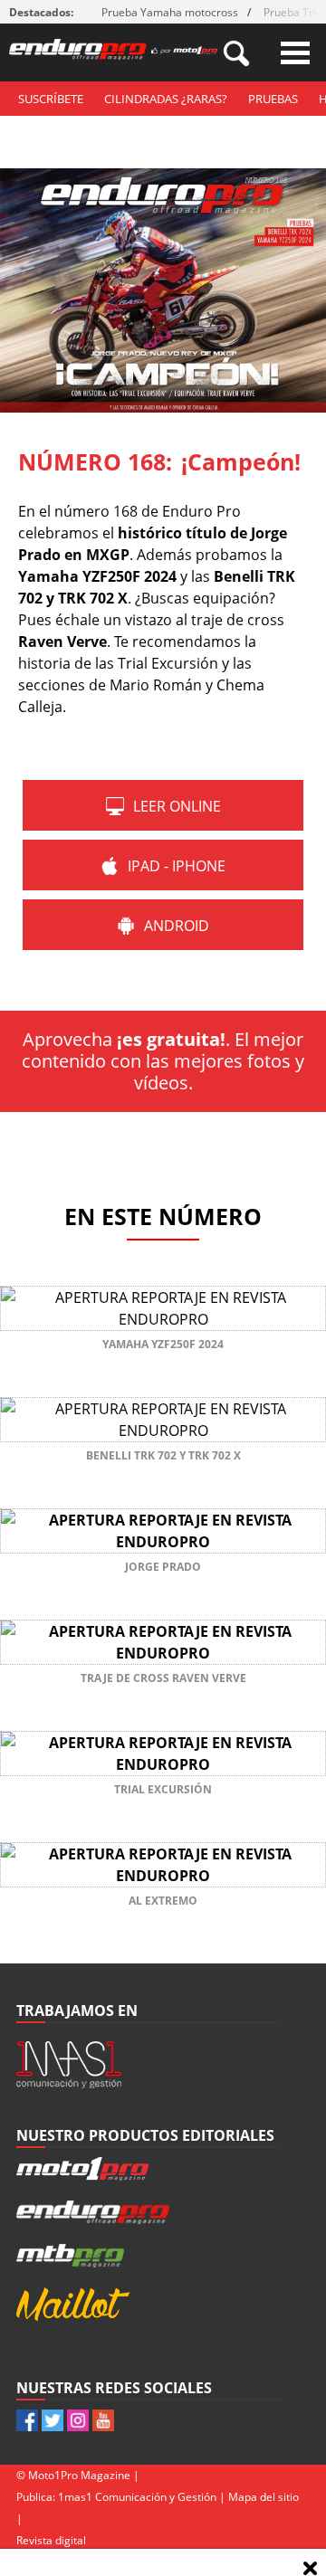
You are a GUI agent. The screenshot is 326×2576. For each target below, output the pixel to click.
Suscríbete (51, 99)
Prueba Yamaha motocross (170, 12)
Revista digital (51, 2540)
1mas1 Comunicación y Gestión (137, 2497)
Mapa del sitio (264, 2497)
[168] (163, 407)
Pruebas (273, 99)
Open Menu (295, 53)
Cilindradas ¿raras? (166, 99)
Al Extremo (163, 1901)
